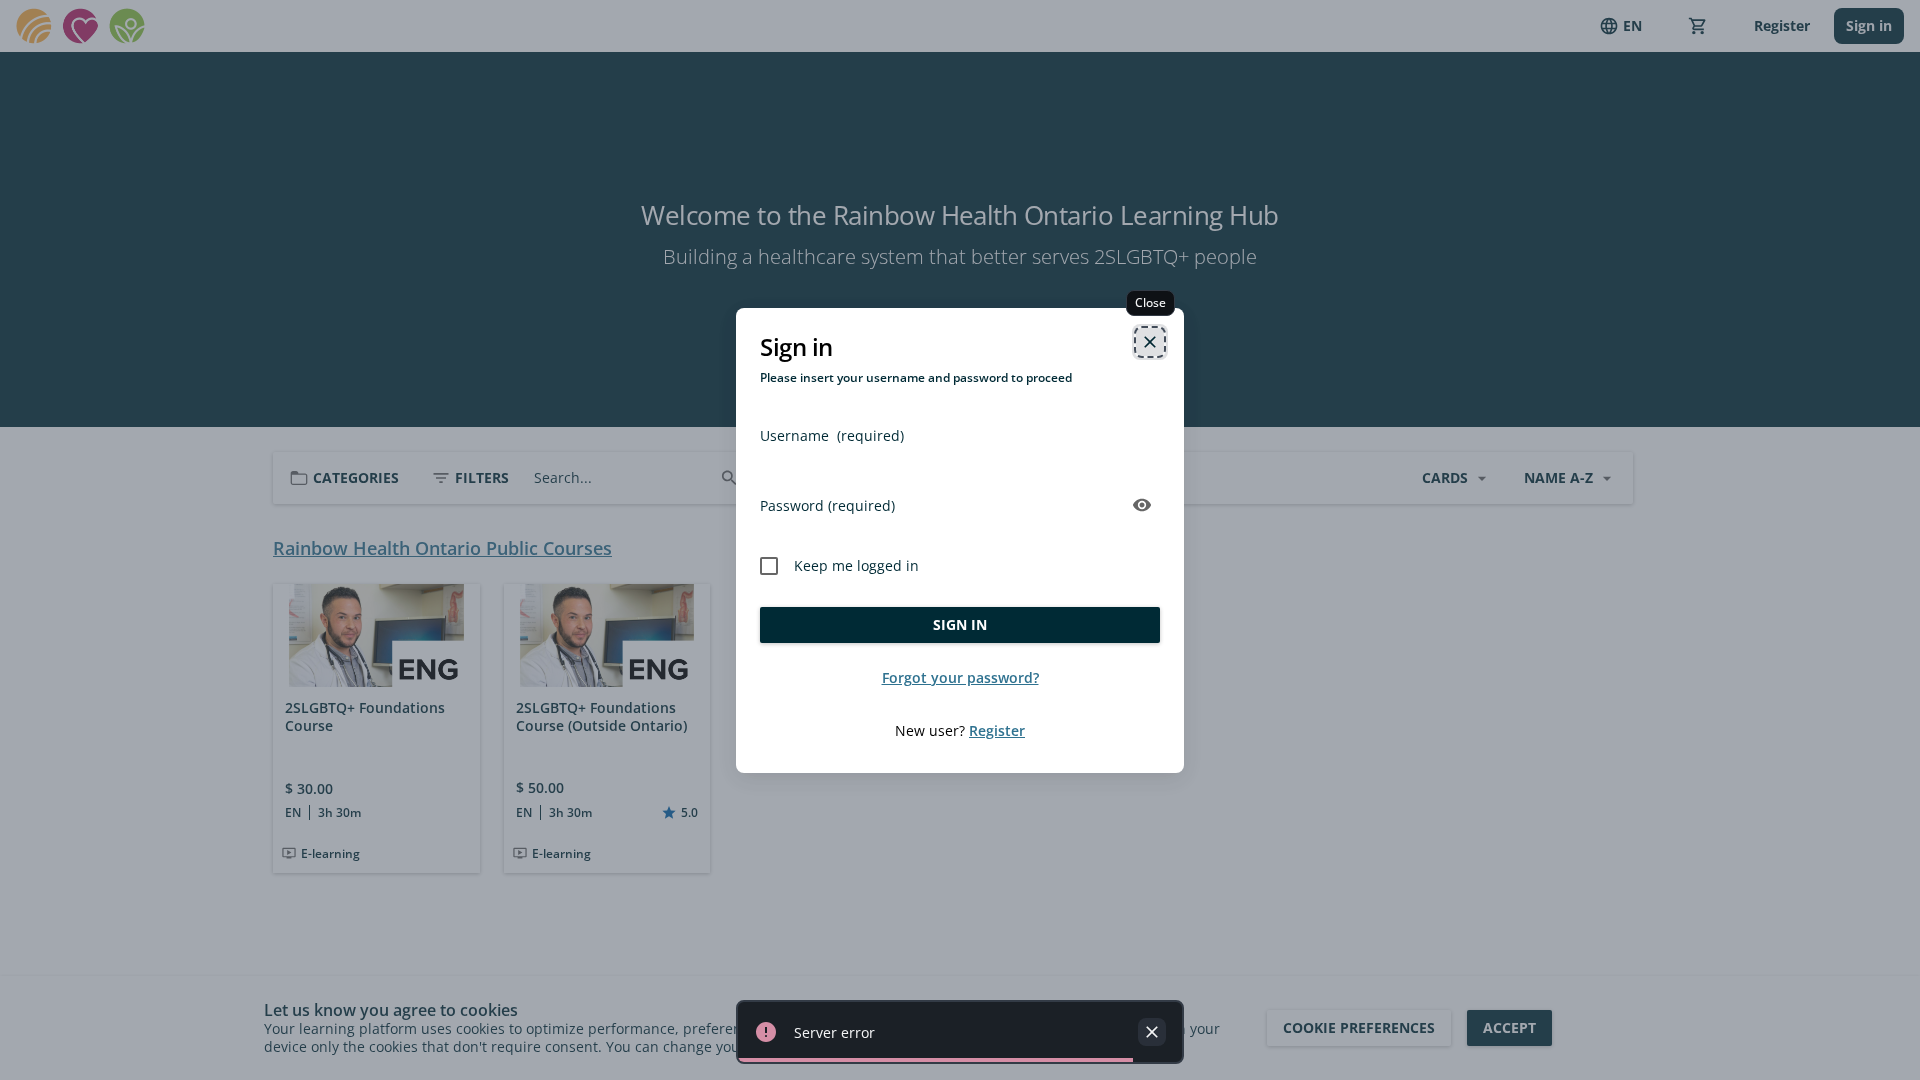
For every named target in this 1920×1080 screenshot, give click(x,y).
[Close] (1150, 342)
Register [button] (997, 730)
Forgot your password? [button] (960, 677)
